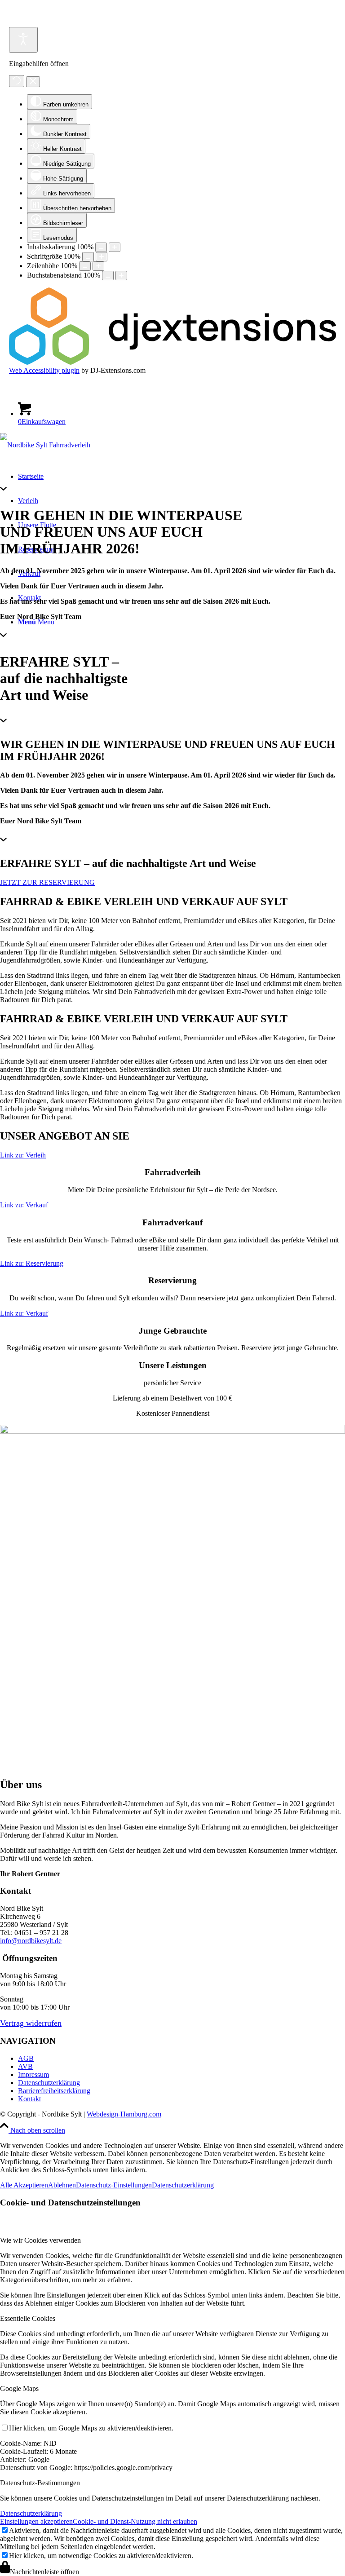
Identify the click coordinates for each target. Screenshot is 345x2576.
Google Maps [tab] (19, 2388)
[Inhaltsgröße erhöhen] (115, 247)
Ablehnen (62, 2185)
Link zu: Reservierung (32, 1263)
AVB (25, 2066)
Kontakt (29, 2099)
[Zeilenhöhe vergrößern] (98, 266)
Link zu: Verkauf (24, 1205)
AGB (26, 2058)
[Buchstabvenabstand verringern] (108, 276)
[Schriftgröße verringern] (88, 257)
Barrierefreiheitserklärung (54, 2091)
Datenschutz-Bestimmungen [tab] (40, 2483)
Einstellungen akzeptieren (36, 2521)
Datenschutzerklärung (49, 2083)
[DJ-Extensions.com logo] (172, 362)
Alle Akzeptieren (24, 2185)
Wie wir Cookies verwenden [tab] (40, 2240)
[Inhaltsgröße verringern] (101, 247)
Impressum (33, 2074)
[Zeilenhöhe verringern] (85, 266)
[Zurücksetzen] (17, 81)
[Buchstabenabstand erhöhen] (121, 276)
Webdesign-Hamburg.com (124, 2114)
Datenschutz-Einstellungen (114, 2185)
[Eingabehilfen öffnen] (23, 40)
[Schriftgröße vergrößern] (102, 257)
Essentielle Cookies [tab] (28, 2318)
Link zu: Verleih (23, 1155)
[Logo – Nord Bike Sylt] (45, 445)
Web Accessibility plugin (44, 370)
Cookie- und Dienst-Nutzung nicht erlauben (135, 2521)
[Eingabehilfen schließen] (33, 82)
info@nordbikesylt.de (31, 1941)
